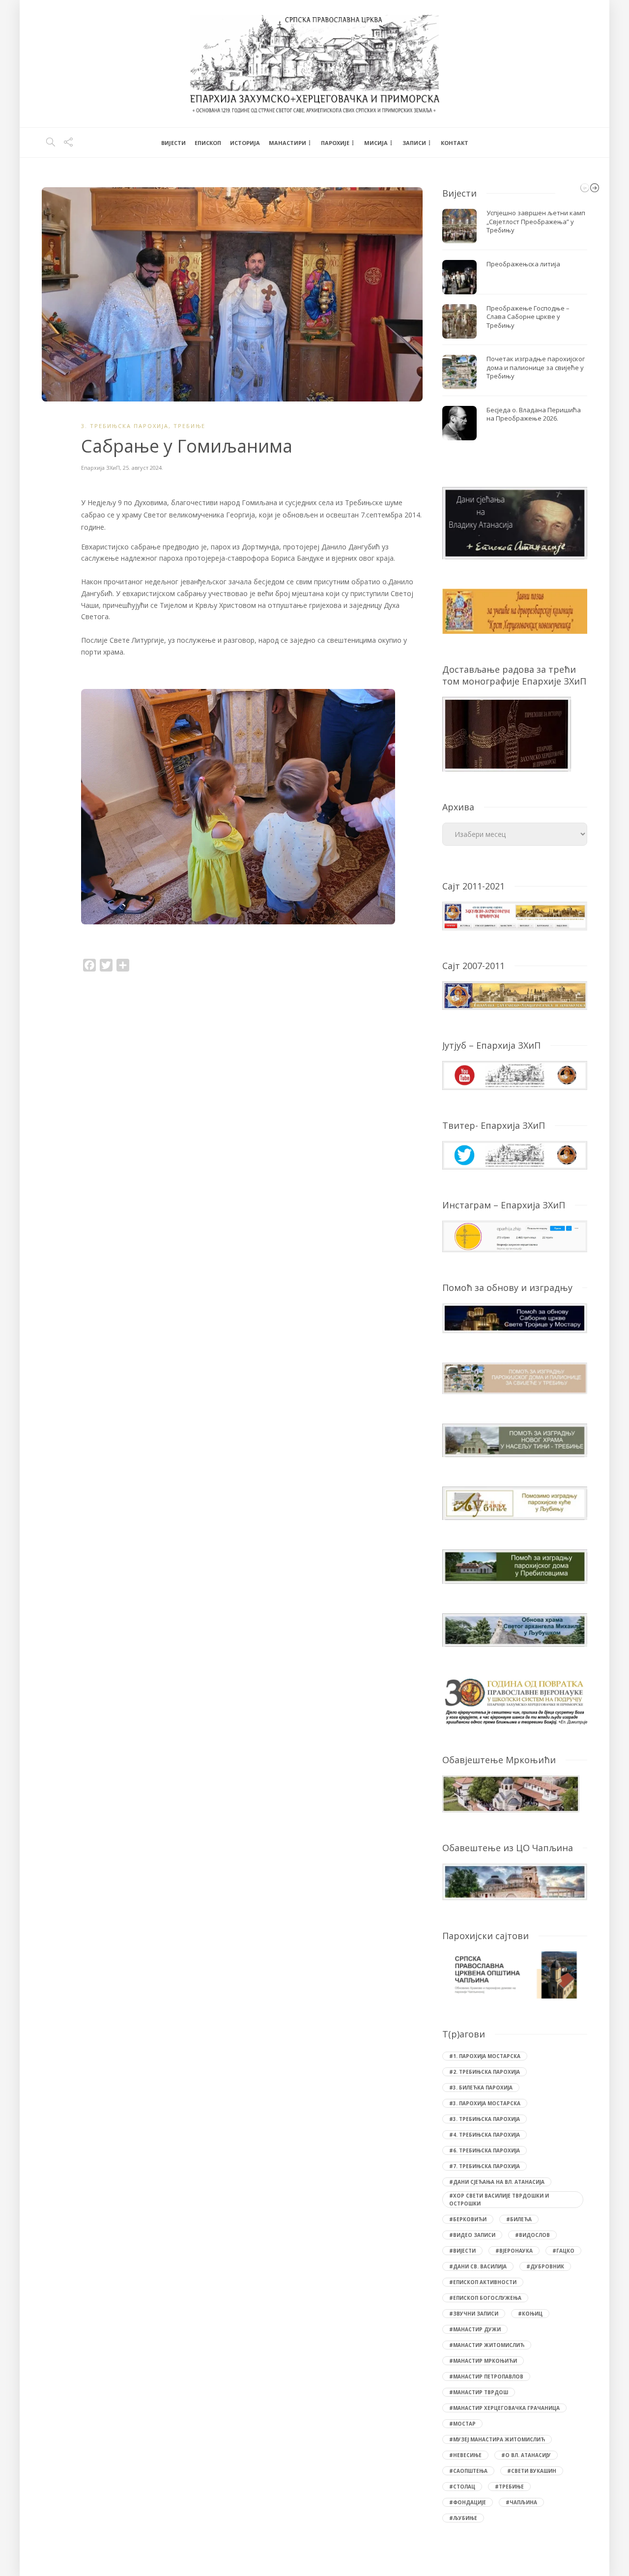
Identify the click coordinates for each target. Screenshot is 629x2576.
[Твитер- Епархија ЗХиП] (515, 1154)
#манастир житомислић (487, 2345)
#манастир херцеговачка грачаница (504, 2408)
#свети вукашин (532, 2471)
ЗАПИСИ (414, 143)
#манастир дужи (475, 2329)
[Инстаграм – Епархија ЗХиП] (515, 1236)
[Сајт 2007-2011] (515, 995)
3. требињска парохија (125, 426)
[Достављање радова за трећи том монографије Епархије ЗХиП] (507, 733)
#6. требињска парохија (485, 2150)
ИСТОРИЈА (245, 143)
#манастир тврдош (479, 2392)
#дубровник (545, 2266)
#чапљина (521, 2502)
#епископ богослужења (485, 2298)
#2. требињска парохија (485, 2072)
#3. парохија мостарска (485, 2103)
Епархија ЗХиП (100, 468)
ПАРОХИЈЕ (335, 143)
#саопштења (468, 2471)
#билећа (519, 2219)
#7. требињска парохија (485, 2166)
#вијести (462, 2251)
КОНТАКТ (455, 143)
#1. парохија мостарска (485, 2056)
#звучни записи (474, 2314)
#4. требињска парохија (485, 2135)
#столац (462, 2487)
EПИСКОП (208, 143)
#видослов (532, 2235)
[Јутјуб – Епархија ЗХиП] (515, 1074)
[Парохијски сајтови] (515, 1975)
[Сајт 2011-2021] (515, 915)
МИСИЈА (376, 143)
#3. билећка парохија (481, 2088)
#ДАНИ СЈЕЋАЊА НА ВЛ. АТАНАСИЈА (497, 2182)
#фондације (468, 2502)
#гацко (563, 2251)
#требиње (509, 2487)
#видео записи (472, 2235)
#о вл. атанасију (526, 2455)
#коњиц (530, 2314)
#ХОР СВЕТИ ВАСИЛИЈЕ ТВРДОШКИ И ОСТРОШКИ (499, 2200)
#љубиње (463, 2518)
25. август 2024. (143, 468)
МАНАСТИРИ (287, 143)
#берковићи (468, 2219)
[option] (252, 810)
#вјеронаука (514, 2251)
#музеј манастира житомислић (497, 2439)
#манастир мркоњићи (483, 2361)
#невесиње (465, 2455)
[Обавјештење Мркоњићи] (511, 1793)
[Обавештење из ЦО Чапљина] (515, 1881)
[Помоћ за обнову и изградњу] (515, 1317)
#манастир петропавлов (486, 2376)
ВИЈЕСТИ (173, 143)
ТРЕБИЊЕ (189, 426)
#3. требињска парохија (485, 2119)
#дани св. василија (478, 2266)
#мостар (462, 2424)
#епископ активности (483, 2282)
